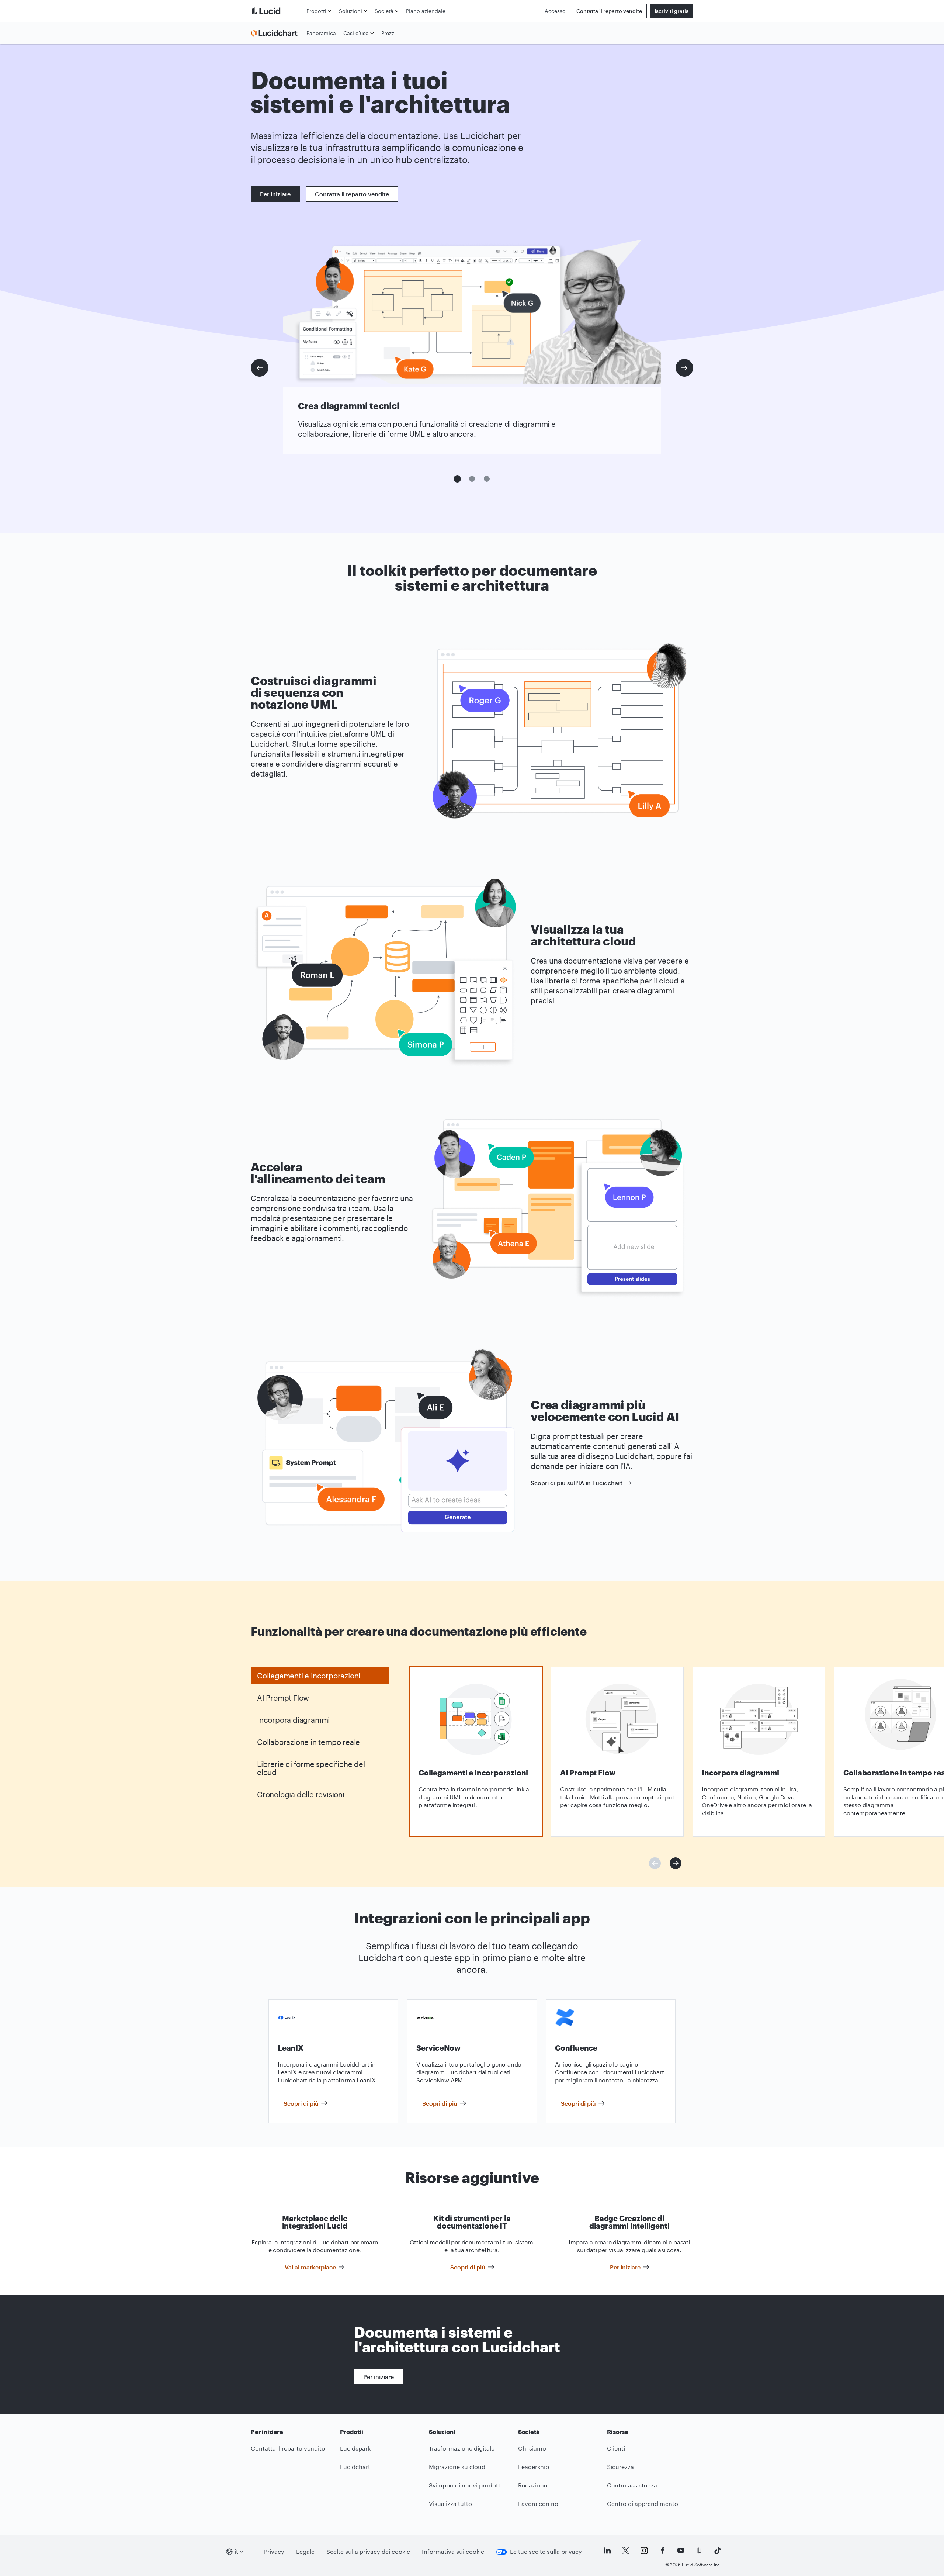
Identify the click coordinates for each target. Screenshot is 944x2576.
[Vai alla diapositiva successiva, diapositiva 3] (684, 368)
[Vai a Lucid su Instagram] (644, 2551)
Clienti (616, 2448)
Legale (305, 2551)
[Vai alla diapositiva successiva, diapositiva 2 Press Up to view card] (676, 1863)
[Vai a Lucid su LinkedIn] (607, 2551)
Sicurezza (620, 2467)
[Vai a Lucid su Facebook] (663, 2551)
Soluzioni (350, 11)
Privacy (274, 2551)
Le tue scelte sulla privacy (546, 2551)
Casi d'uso (356, 33)
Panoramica (321, 33)
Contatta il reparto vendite (609, 11)
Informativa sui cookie (453, 2551)
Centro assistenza (632, 2485)
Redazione (533, 2485)
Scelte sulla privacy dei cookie (368, 2551)
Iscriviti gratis (671, 11)
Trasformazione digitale (462, 2448)
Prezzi (388, 33)
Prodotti (316, 11)
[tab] (320, 1676)
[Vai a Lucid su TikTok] (718, 2551)
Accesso (555, 11)
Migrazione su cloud (457, 2467)
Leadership (534, 2467)
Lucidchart (355, 2467)
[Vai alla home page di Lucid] (277, 11)
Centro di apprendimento (643, 2504)
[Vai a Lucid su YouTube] (681, 2551)
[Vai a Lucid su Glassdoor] (699, 2551)
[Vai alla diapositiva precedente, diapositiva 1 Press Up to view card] (655, 1863)
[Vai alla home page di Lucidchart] (277, 33)
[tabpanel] (476, 1752)
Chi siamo (532, 2448)
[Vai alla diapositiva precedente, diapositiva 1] (260, 368)
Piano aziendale (426, 11)
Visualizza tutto (450, 2504)
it (236, 2551)
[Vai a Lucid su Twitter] (626, 2551)
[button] (457, 479)
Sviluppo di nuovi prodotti (465, 2485)
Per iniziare (275, 194)
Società (384, 11)
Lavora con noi (539, 2504)
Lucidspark (355, 2448)
